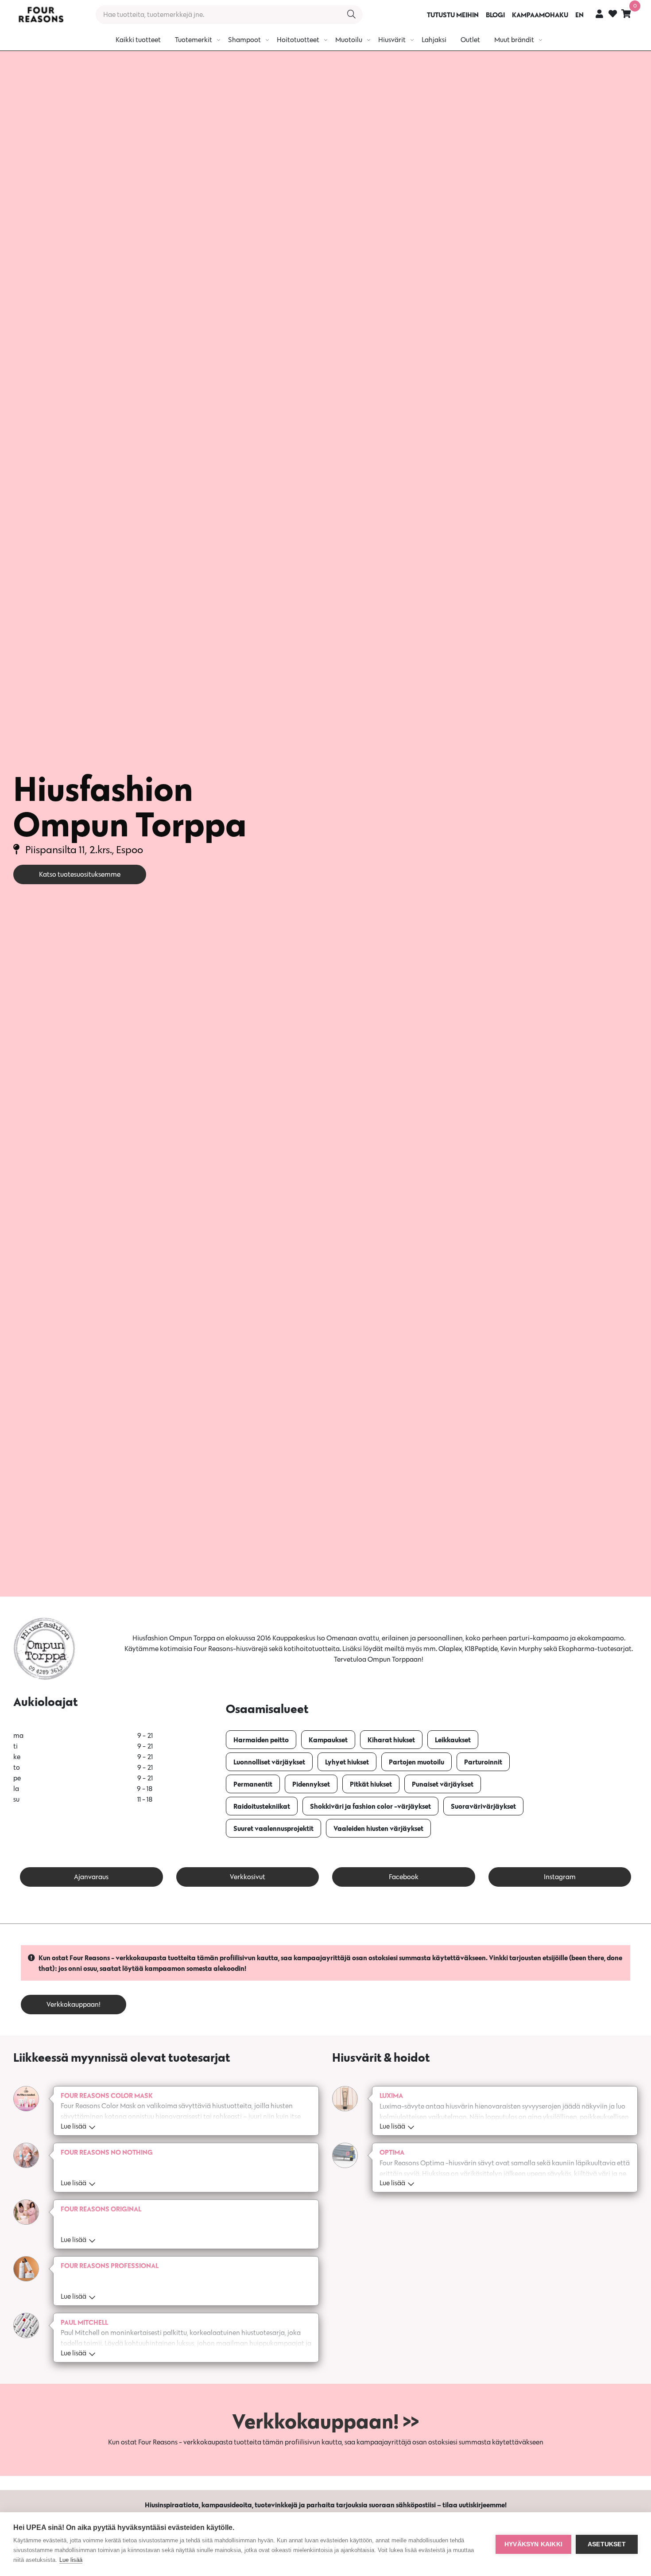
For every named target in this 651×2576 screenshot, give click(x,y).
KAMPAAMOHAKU (540, 15)
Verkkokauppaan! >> (325, 2421)
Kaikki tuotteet (138, 40)
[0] (626, 14)
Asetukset (607, 2544)
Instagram (560, 1877)
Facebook (404, 1877)
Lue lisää (71, 2560)
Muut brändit (514, 40)
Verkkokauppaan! (74, 2004)
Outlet (470, 40)
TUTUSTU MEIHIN (453, 15)
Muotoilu (349, 40)
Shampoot (244, 40)
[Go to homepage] (41, 15)
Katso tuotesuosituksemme (80, 874)
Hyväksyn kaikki (533, 2544)
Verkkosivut (248, 1877)
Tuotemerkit (194, 40)
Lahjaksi (434, 40)
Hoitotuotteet (298, 40)
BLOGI (495, 15)
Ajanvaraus (91, 1877)
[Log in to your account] (599, 14)
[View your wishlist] (613, 15)
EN (579, 15)
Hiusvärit (392, 40)
